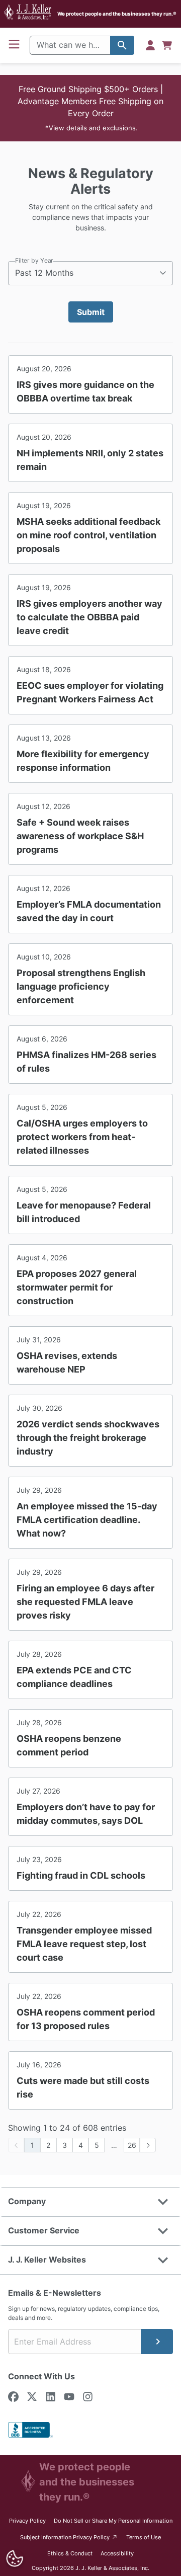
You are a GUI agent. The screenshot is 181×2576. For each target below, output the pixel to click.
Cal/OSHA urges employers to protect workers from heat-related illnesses (82, 1137)
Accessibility (117, 2553)
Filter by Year (34, 260)
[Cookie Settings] (14, 2559)
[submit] (157, 2342)
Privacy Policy (27, 2521)
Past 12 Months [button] (44, 273)
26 (132, 2145)
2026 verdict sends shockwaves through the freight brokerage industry (88, 1438)
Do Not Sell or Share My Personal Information (113, 2521)
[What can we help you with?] (122, 45)
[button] (90, 108)
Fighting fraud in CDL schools (81, 1875)
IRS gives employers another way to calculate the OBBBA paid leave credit (89, 617)
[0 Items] (167, 45)
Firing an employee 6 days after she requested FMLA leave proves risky (85, 1602)
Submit (91, 312)
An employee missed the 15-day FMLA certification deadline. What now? (87, 1520)
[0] (167, 45)
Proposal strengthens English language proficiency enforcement (81, 986)
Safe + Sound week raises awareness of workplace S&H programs (80, 836)
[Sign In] (150, 45)
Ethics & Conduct (70, 2553)
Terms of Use (144, 2537)
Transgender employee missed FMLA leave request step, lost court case (84, 1944)
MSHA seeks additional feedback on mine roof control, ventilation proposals (88, 535)
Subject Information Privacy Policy (69, 2537)
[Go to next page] (148, 2145)
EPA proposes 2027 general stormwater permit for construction (77, 1287)
